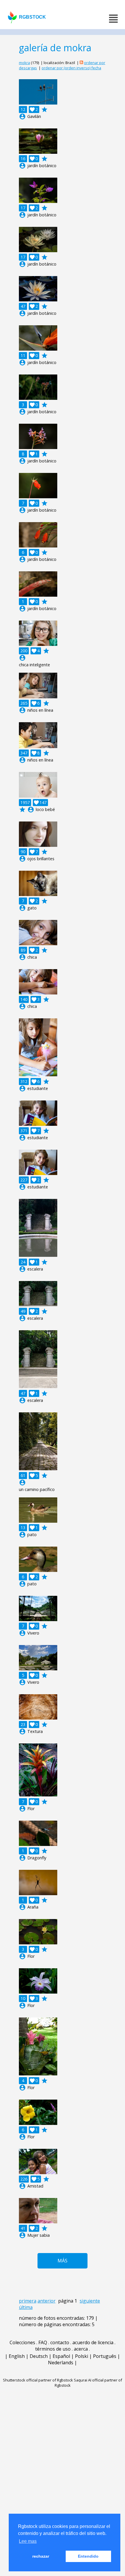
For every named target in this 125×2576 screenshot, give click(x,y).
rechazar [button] (41, 2556)
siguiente (90, 2301)
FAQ (43, 2342)
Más (63, 2261)
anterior (47, 2301)
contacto (60, 2342)
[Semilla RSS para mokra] (81, 63)
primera (28, 2301)
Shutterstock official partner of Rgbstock (38, 2380)
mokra (24, 63)
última (26, 2307)
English (17, 2356)
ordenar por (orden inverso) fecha (71, 68)
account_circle (22, 116)
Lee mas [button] (28, 2541)
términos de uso (53, 2349)
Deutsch (39, 2356)
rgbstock (32, 17)
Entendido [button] (88, 2556)
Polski (82, 2356)
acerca (81, 2349)
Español (61, 2356)
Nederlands (61, 2363)
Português (105, 2356)
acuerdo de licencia (93, 2342)
